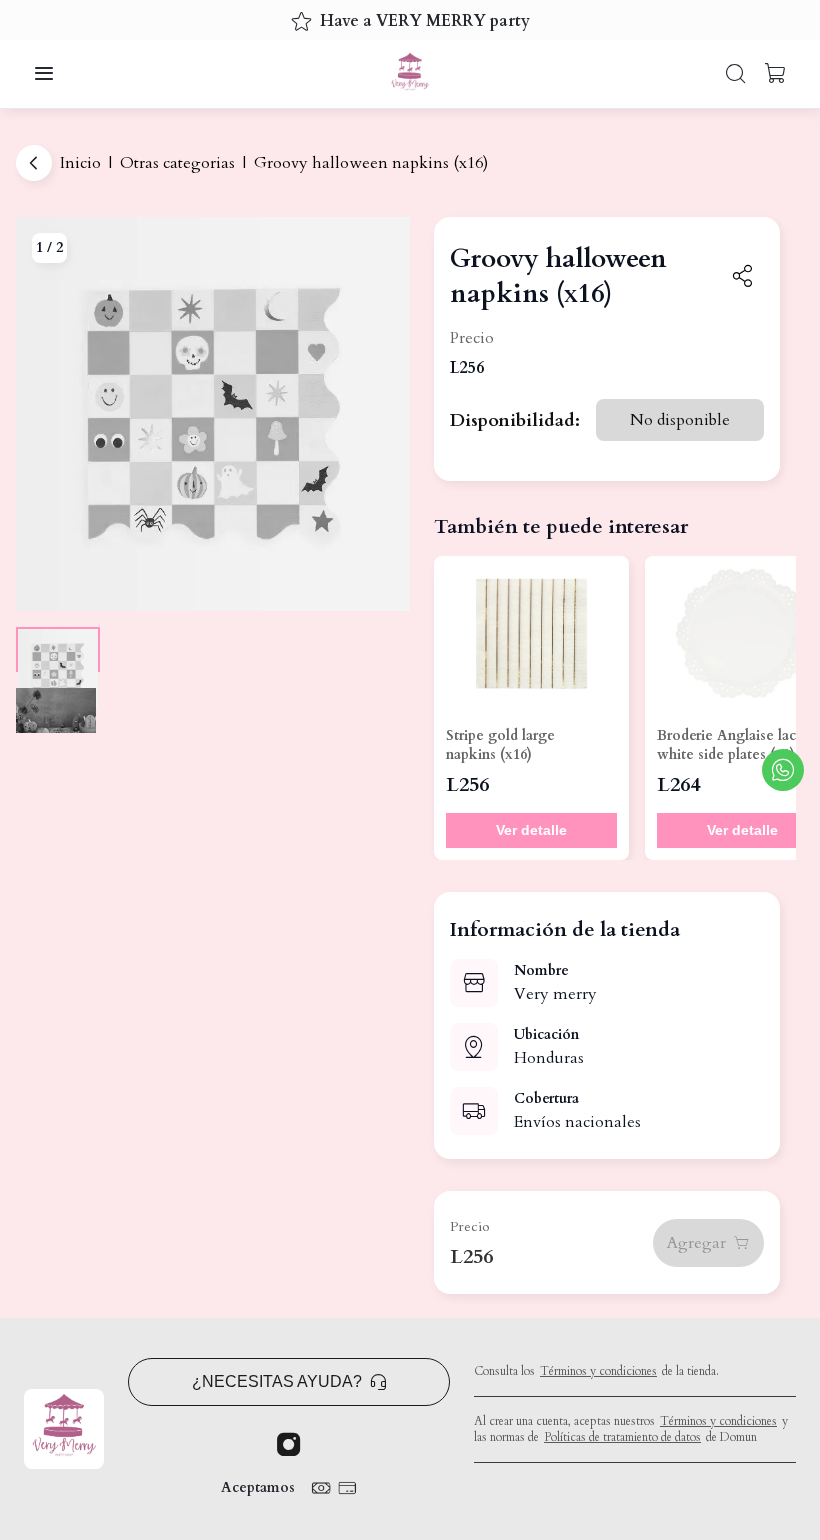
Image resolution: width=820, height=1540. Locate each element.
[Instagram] (289, 1445)
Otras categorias (177, 163)
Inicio (80, 163)
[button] (44, 74)
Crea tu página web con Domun (553, 1487)
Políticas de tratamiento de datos (622, 1437)
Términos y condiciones (598, 1371)
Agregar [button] (696, 1243)
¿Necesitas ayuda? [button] (277, 1381)
